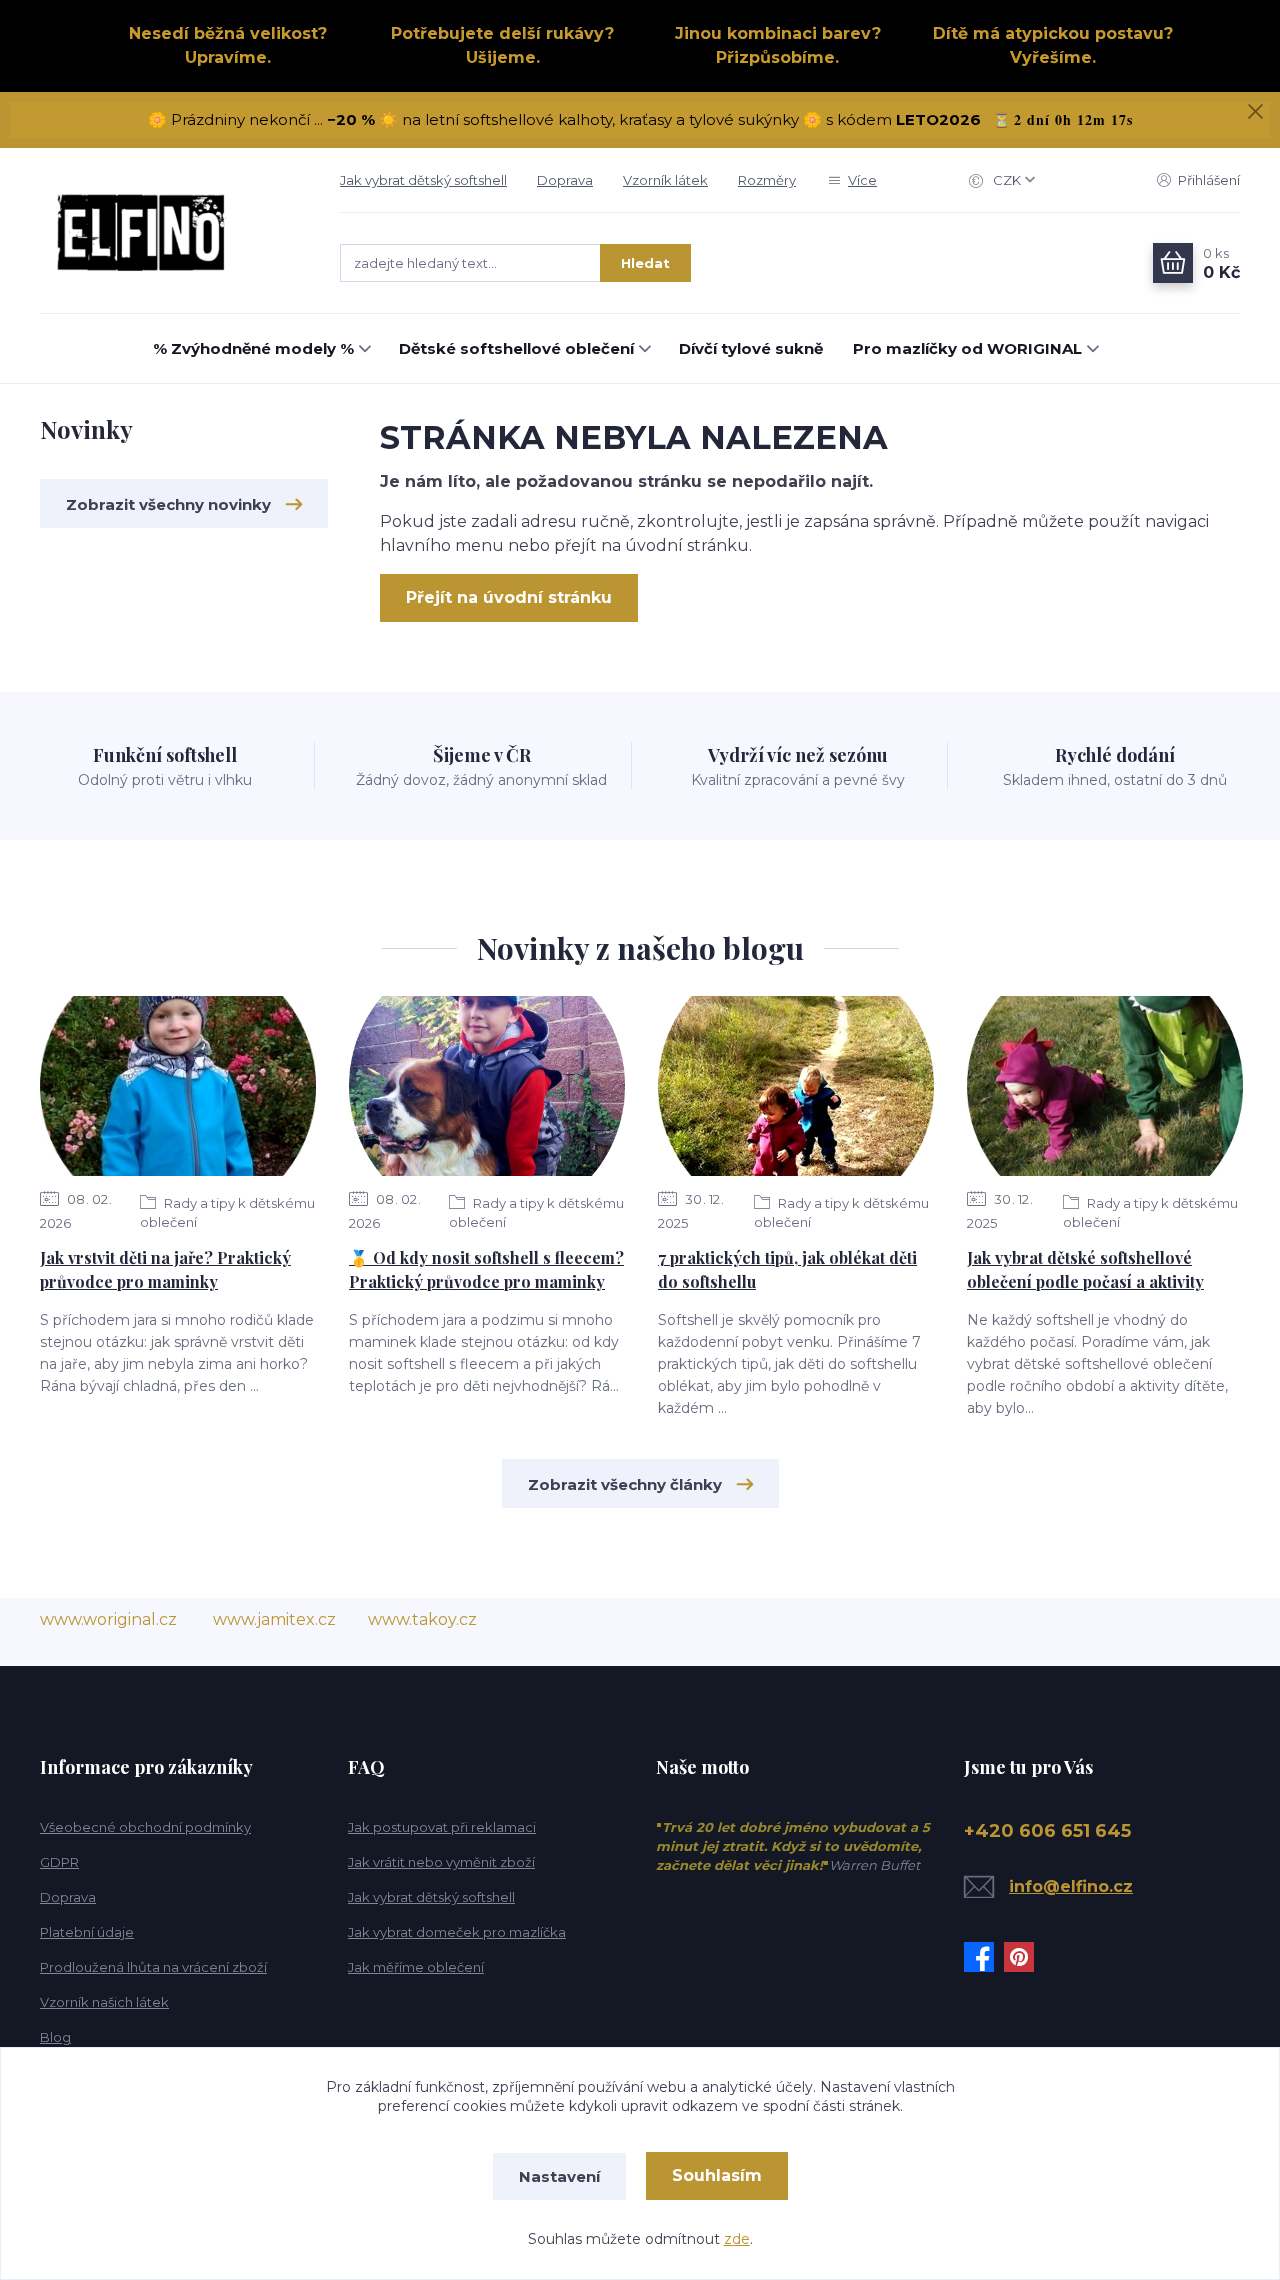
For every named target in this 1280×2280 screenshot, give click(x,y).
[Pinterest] (1024, 1957)
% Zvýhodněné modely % (253, 348)
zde (737, 2239)
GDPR (59, 1862)
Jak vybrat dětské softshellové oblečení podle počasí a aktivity (1085, 1269)
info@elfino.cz (1071, 1886)
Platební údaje (87, 1932)
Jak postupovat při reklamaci (442, 1827)
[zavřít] (1255, 112)
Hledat (645, 263)
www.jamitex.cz (274, 1619)
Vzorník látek (665, 180)
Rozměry (767, 180)
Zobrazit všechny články (625, 1484)
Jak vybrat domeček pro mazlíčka (457, 1932)
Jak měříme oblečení (416, 1967)
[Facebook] (984, 1957)
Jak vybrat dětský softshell (423, 180)
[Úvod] (170, 231)
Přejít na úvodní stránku (509, 597)
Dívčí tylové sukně (751, 348)
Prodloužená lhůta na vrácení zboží (153, 1967)
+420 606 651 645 (1047, 1831)
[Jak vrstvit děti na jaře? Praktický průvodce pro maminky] (178, 1086)
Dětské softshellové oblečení (516, 348)
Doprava (565, 180)
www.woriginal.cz (108, 1619)
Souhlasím (717, 2175)
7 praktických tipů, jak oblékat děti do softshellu (787, 1269)
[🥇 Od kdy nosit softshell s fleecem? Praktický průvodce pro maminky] (487, 1086)
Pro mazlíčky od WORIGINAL (967, 348)
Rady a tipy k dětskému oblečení (227, 1212)
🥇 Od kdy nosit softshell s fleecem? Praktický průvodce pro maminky (486, 1269)
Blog (55, 2037)
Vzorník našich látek (104, 2002)
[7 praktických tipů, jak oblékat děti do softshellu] (796, 1086)
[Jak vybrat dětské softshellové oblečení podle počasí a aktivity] (1105, 1086)
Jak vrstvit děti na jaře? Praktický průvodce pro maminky (165, 1269)
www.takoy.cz (422, 1619)
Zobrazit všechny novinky (168, 504)
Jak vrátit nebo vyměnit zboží (441, 1862)
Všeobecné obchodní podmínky (145, 1827)
